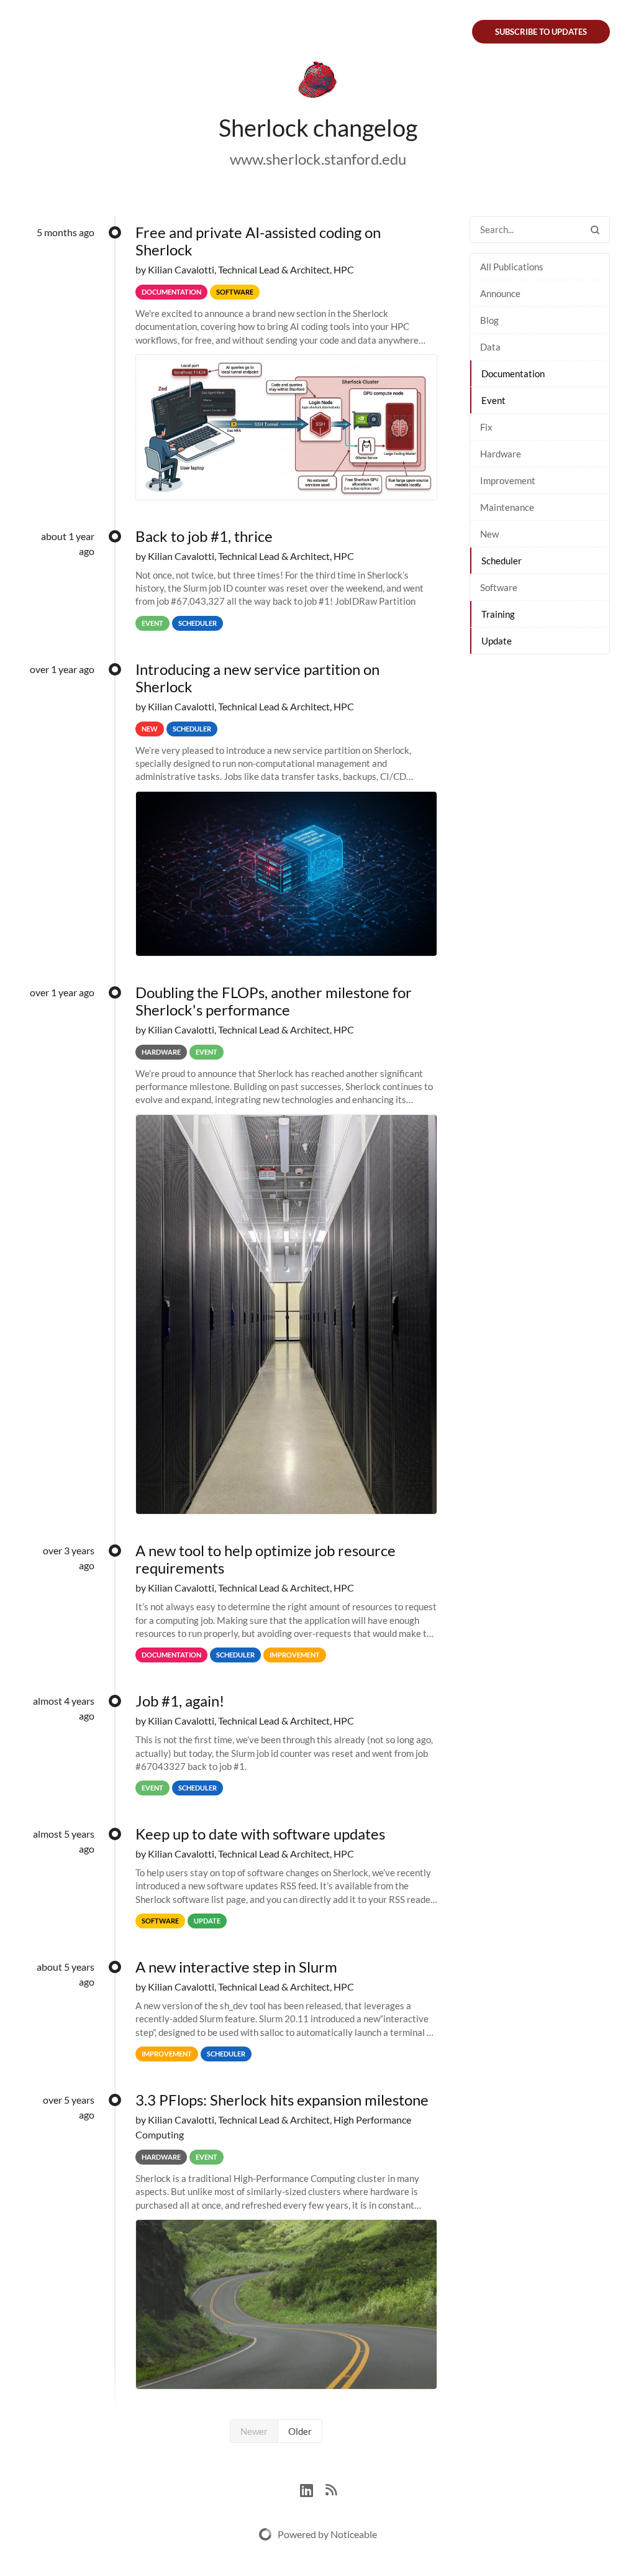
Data (490, 347)
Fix (486, 427)
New (489, 534)
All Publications (512, 267)
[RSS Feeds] (331, 2489)
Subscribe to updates (541, 32)
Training (498, 614)
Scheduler (502, 561)
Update (497, 641)
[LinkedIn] (313, 2489)
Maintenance (507, 507)
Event (493, 400)
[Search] (595, 230)
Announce (500, 293)
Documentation (513, 374)
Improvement (508, 480)
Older (300, 2431)
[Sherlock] (318, 82)
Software (499, 587)
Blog (489, 320)
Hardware (501, 454)
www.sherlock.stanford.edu (318, 159)
